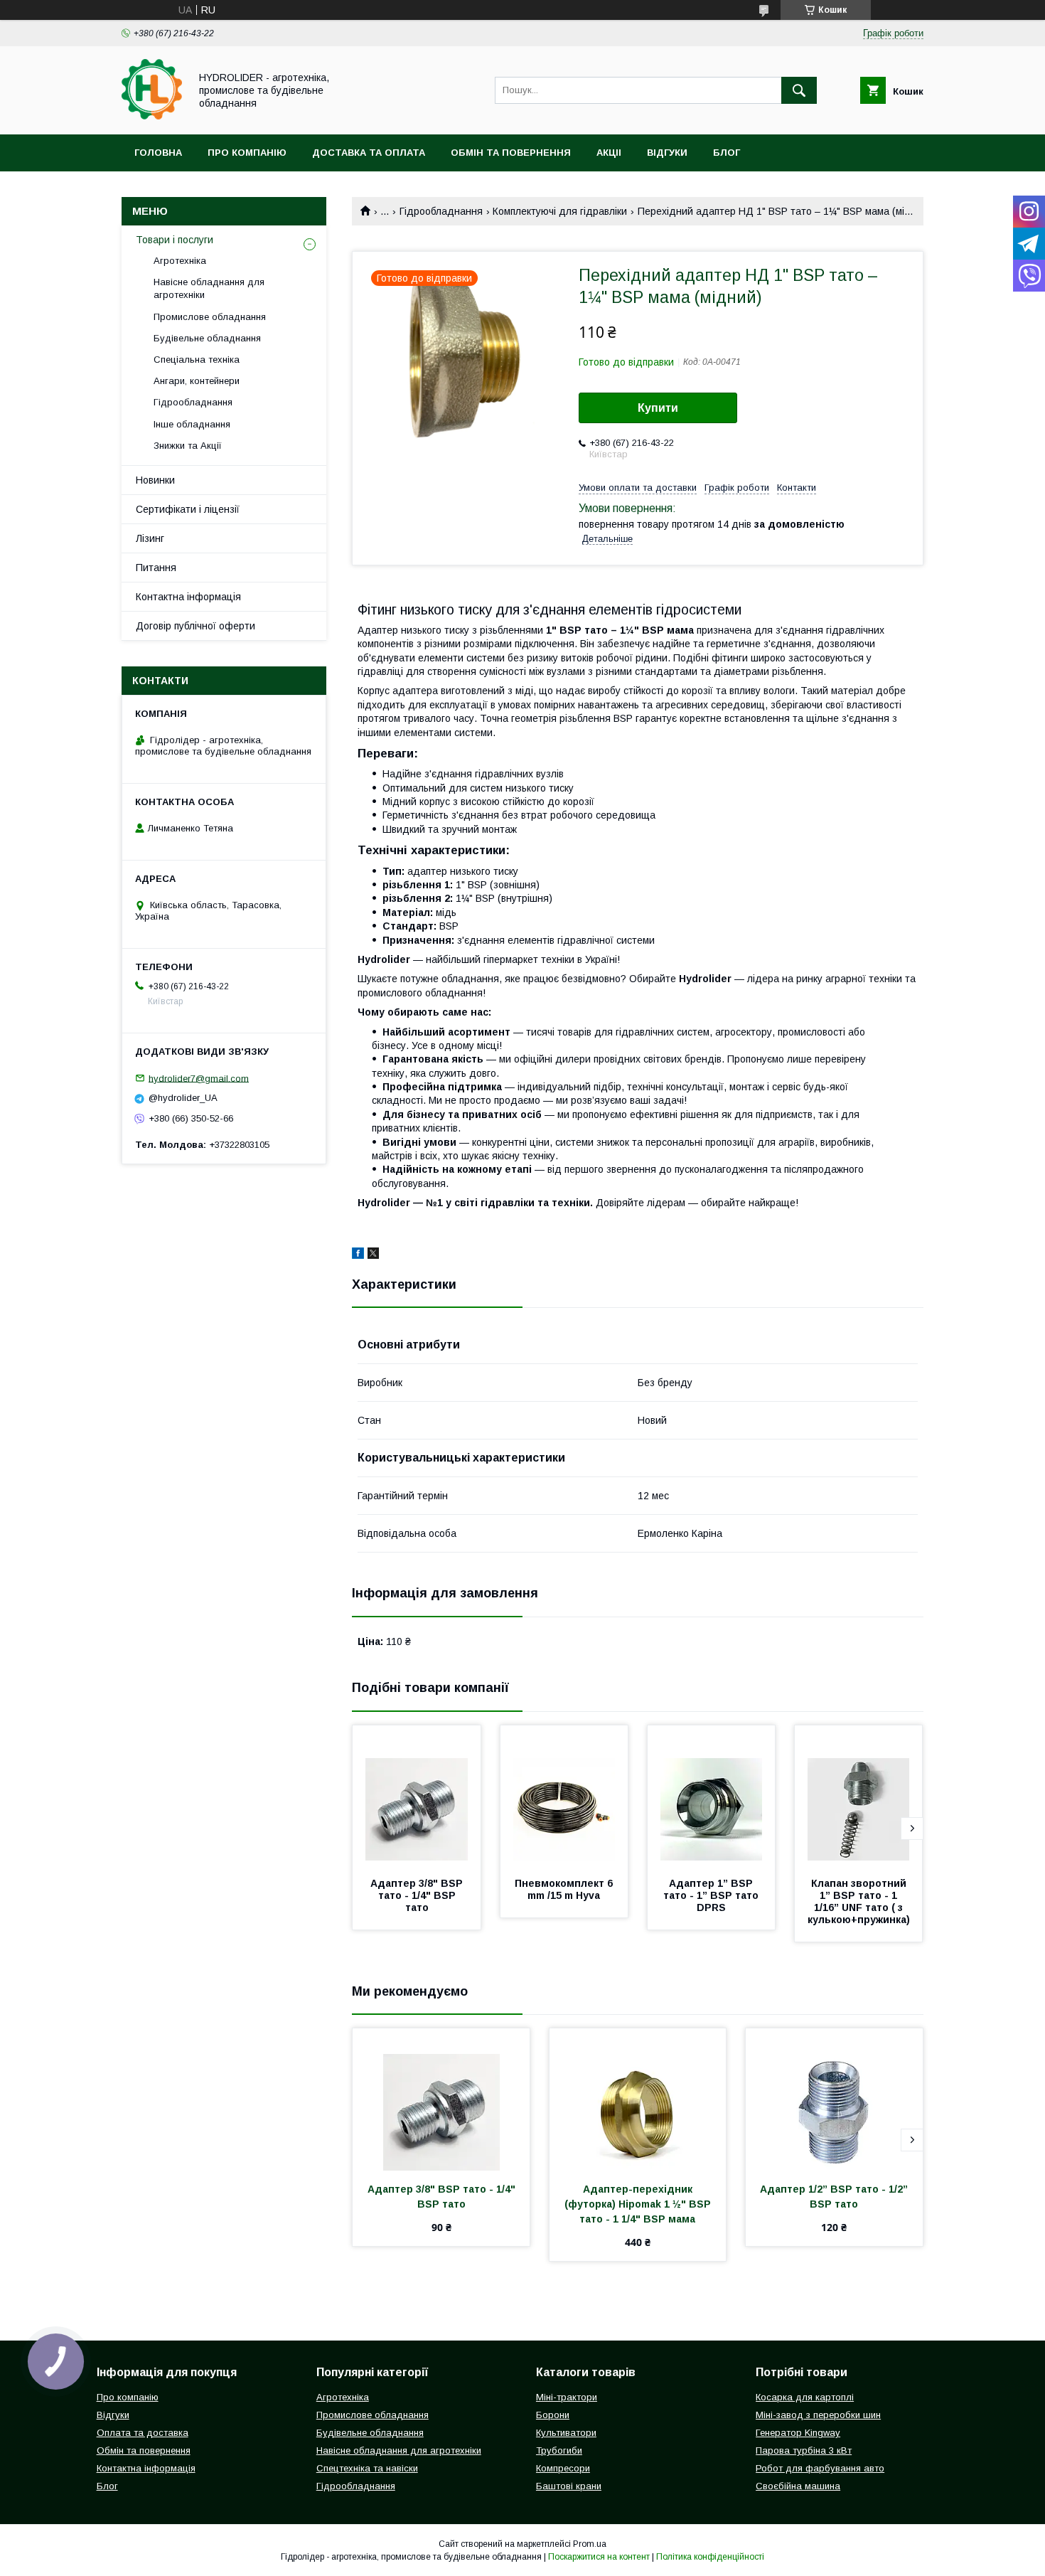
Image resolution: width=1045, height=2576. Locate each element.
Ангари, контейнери (197, 381)
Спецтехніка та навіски (367, 2468)
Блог (727, 153)
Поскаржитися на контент (599, 2557)
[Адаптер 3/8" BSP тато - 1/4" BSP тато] (417, 1797)
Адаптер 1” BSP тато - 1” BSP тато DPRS (712, 1895)
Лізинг (150, 538)
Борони (553, 2415)
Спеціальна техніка (197, 360)
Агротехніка (180, 261)
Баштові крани (569, 2486)
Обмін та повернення (511, 153)
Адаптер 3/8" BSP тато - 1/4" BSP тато (418, 1895)
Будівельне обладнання (207, 338)
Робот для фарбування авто (820, 2468)
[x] (373, 1255)
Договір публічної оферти (195, 626)
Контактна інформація (188, 597)
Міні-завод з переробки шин (818, 2415)
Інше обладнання (192, 424)
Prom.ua (590, 2544)
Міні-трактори (567, 2397)
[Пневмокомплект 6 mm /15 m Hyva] (564, 1797)
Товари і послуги (175, 240)
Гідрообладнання (441, 211)
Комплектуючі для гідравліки (560, 211)
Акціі (609, 153)
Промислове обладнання (210, 317)
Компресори (563, 2468)
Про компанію (247, 153)
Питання (156, 568)
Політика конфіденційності (710, 2557)
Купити (658, 408)
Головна (158, 153)
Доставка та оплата (369, 153)
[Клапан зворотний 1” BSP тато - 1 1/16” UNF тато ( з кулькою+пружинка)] (859, 1797)
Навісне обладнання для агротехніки (209, 288)
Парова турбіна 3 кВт (804, 2450)
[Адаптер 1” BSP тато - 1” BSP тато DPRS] (712, 1797)
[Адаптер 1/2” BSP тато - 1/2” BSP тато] (834, 2099)
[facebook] (358, 1255)
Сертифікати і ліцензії (188, 509)
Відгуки (667, 153)
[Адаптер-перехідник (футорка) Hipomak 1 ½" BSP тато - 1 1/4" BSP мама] (638, 2099)
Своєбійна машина (798, 2486)
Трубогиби (559, 2450)
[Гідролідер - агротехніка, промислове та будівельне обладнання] (152, 116)
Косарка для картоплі (805, 2397)
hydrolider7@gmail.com (199, 1078)
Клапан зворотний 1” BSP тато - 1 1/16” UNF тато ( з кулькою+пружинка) (859, 1901)
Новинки (155, 480)
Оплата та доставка (143, 2433)
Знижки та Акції (188, 446)
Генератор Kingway (798, 2433)
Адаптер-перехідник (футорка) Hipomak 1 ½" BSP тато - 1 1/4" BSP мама (639, 2204)
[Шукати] (799, 90)
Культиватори (566, 2433)
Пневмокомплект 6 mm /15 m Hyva (565, 1889)
